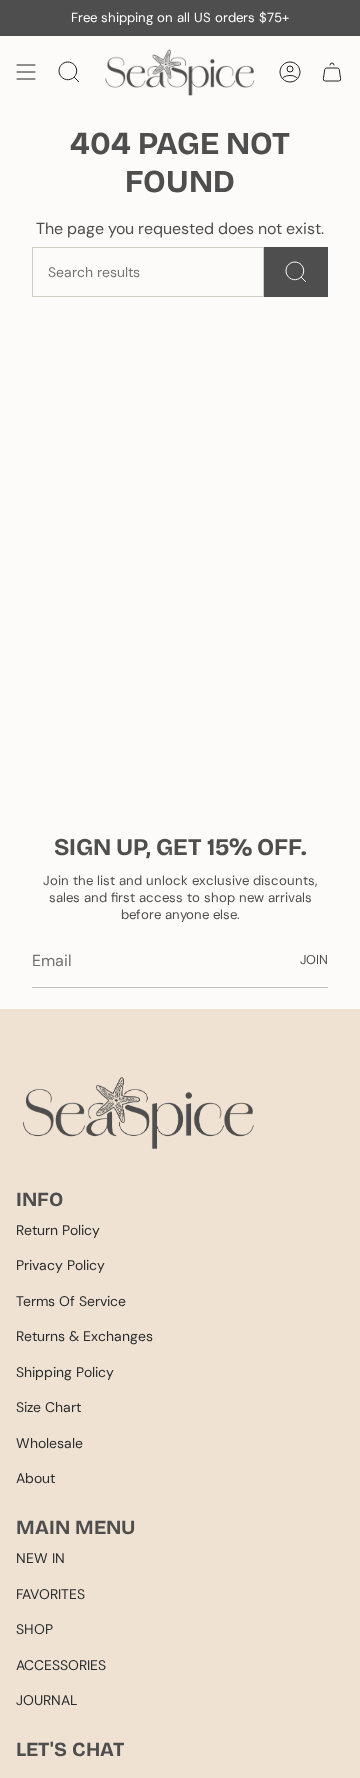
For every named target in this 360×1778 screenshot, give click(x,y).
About (35, 1478)
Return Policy (58, 1230)
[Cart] (332, 72)
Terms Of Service (71, 1301)
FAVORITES (50, 1594)
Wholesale (49, 1443)
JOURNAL (46, 1700)
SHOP (34, 1629)
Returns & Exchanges (84, 1336)
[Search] (296, 272)
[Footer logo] (138, 1112)
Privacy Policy (60, 1265)
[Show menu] (26, 72)
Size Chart (48, 1407)
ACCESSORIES (61, 1665)
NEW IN (40, 1558)
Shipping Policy (65, 1372)
